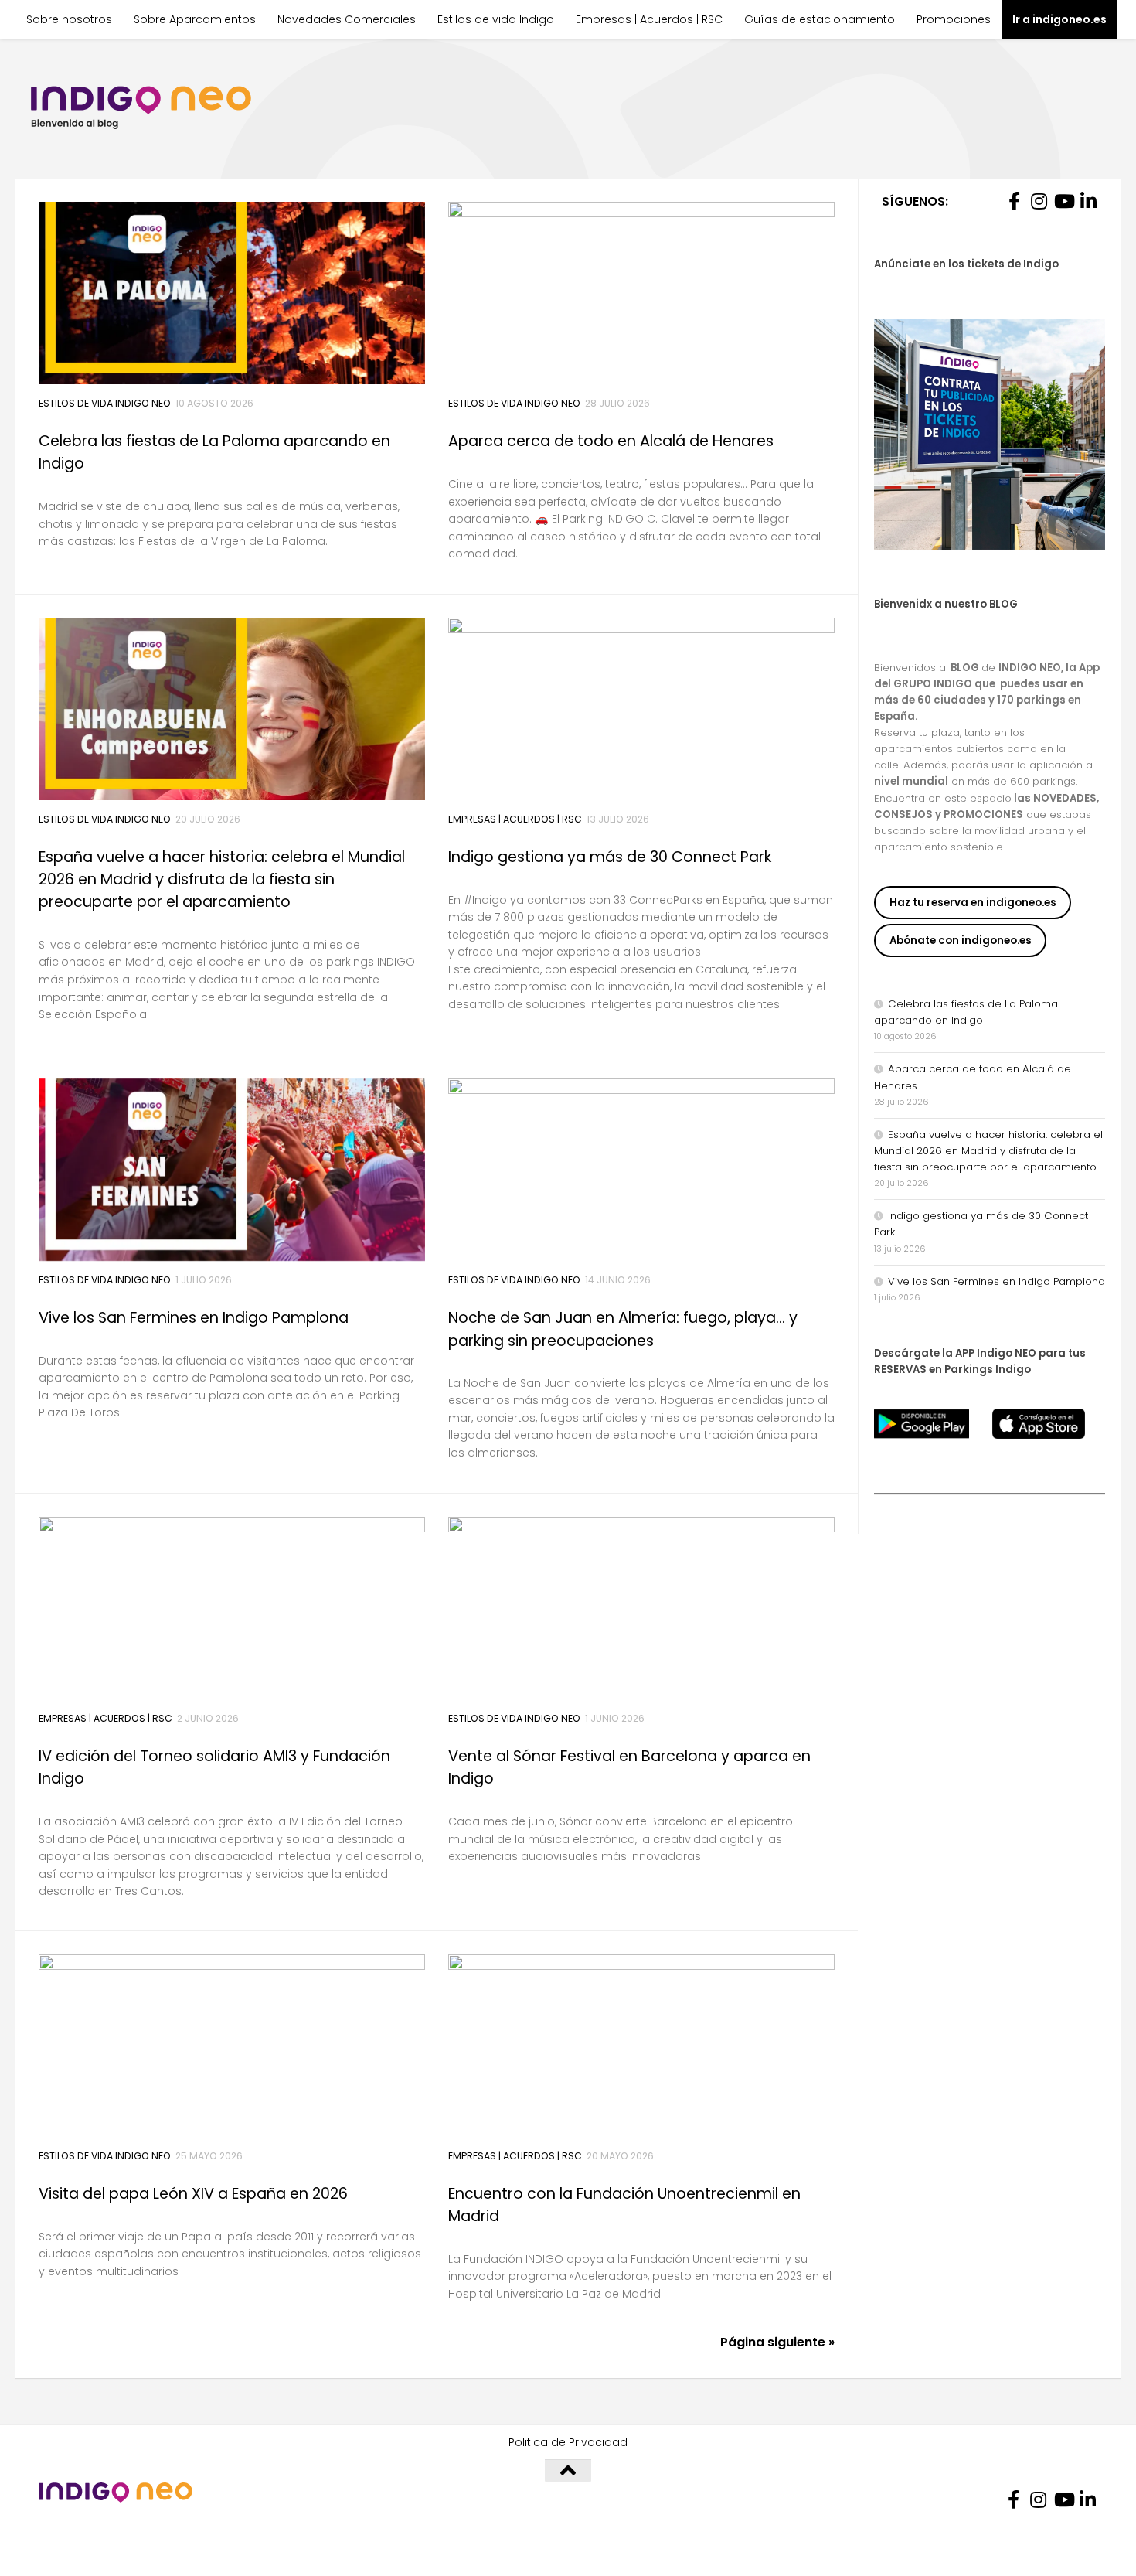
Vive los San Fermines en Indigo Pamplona (194, 1318)
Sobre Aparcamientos (195, 19)
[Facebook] (1014, 201)
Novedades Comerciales (347, 19)
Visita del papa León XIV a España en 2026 (193, 2194)
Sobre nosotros (69, 19)
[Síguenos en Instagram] (1039, 201)
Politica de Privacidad (568, 2442)
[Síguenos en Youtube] (1063, 201)
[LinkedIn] (1088, 201)
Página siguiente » (777, 2342)
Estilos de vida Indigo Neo (105, 403)
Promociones (954, 19)
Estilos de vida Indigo (496, 19)
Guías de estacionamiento (820, 19)
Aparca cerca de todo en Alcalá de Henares (611, 441)
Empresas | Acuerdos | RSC (649, 19)
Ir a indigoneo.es (1059, 19)
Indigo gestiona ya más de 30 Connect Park (610, 857)
